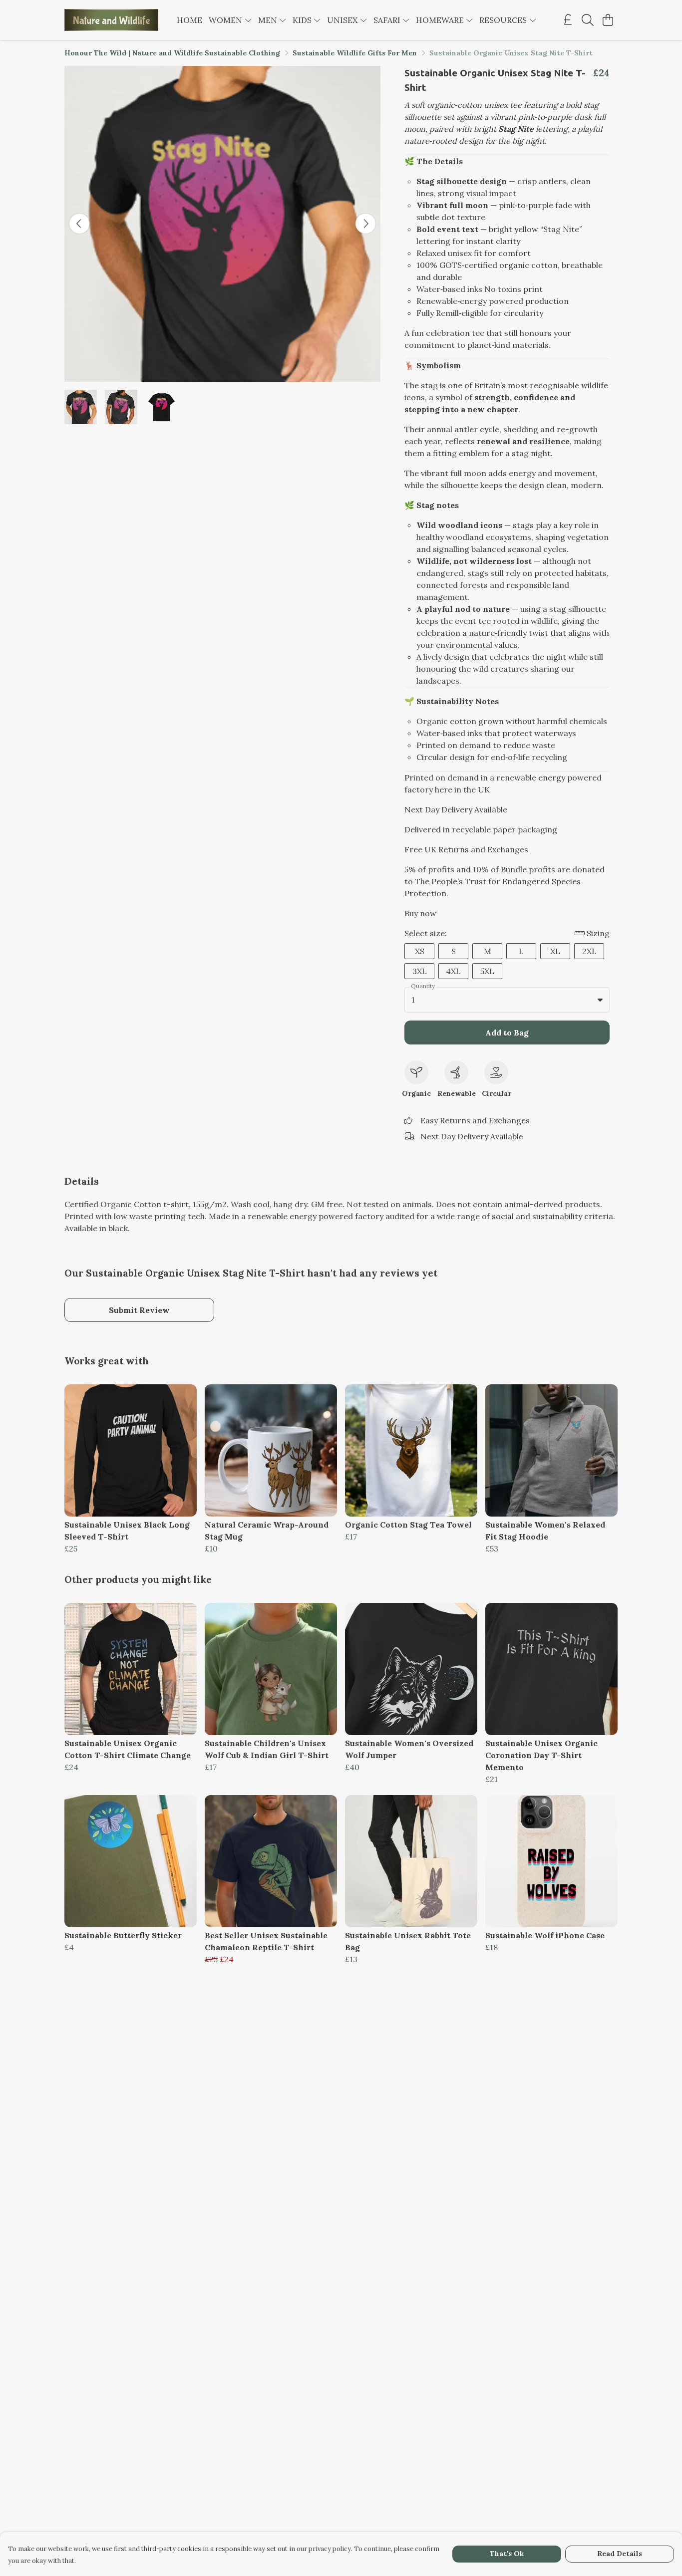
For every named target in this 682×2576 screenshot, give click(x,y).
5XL (487, 971)
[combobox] (507, 1000)
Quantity (423, 986)
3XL (420, 971)
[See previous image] (79, 224)
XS (420, 951)
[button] (600, 1000)
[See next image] (365, 224)
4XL (453, 971)
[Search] (588, 20)
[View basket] (608, 20)
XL (555, 951)
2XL (589, 951)
